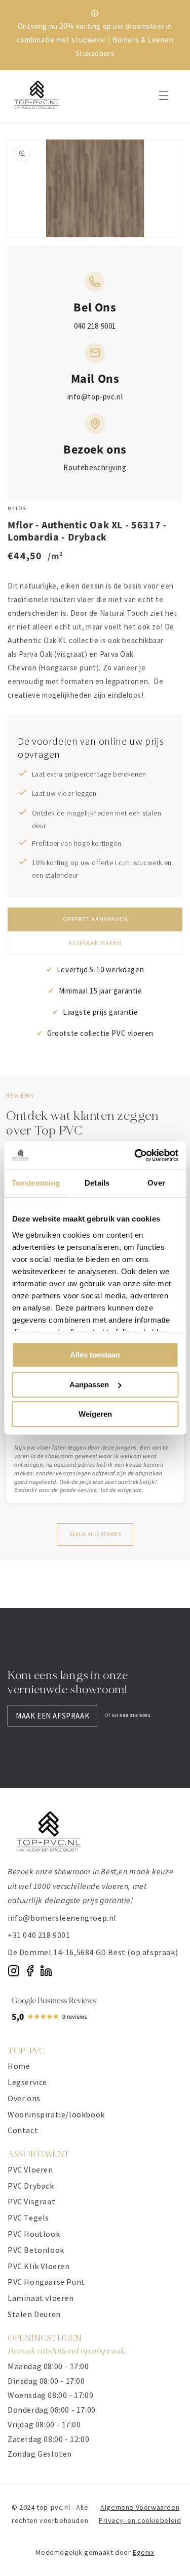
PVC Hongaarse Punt (46, 2282)
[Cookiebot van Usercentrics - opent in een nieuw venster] (135, 1155)
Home (19, 2066)
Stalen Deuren (34, 2314)
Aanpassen (89, 1385)
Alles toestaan (95, 1355)
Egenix (144, 2552)
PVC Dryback (31, 2186)
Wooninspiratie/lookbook (56, 2114)
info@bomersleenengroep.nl (62, 1918)
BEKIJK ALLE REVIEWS (95, 1534)
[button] (164, 96)
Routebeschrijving (95, 467)
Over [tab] (156, 1183)
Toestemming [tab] (36, 1183)
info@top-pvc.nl (95, 397)
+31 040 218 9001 (39, 1935)
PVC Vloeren (30, 2170)
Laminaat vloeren (41, 2298)
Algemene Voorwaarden (140, 2507)
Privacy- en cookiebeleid (140, 2520)
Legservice (27, 2082)
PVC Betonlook (36, 2250)
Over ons (24, 2098)
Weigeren (95, 1414)
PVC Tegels (28, 2218)
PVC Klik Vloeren (39, 2266)
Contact (23, 2130)
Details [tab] (97, 1183)
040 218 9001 (95, 326)
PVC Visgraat (31, 2201)
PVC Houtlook (34, 2234)
